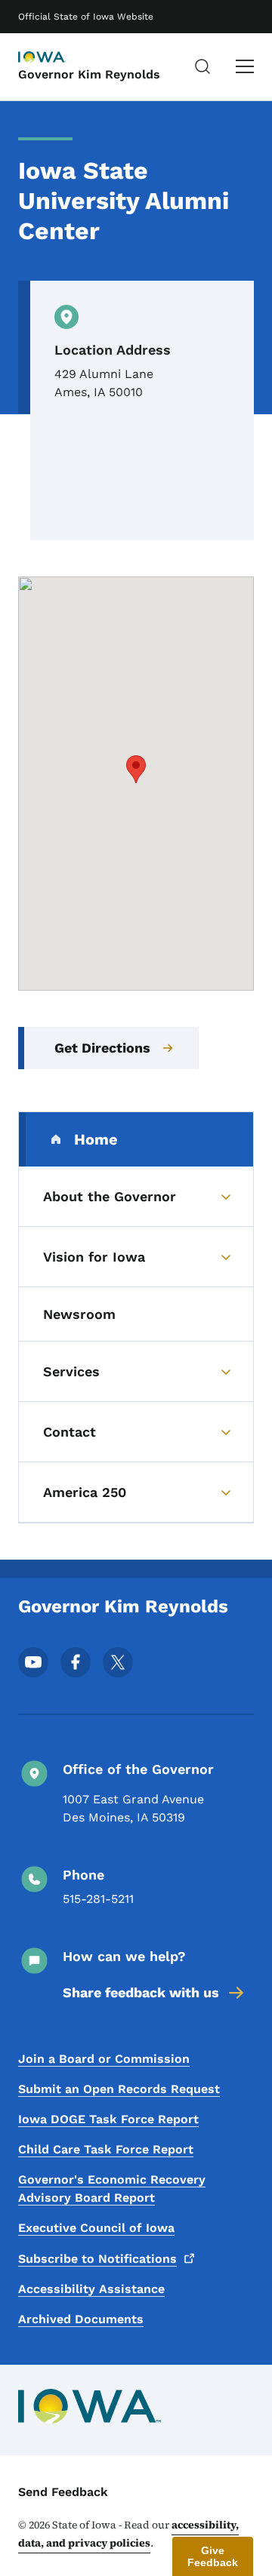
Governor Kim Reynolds (89, 74)
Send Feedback (63, 2492)
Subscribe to (97, 2259)
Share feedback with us (141, 1992)
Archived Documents (81, 2319)
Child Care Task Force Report (106, 2149)
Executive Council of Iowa (96, 2228)
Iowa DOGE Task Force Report (108, 2119)
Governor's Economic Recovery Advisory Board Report (112, 2189)
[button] (136, 769)
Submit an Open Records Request (119, 2089)
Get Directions (102, 1048)
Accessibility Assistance (91, 2289)
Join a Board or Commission (104, 2059)
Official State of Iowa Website (86, 17)
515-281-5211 (98, 1899)
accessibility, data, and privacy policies (128, 2534)
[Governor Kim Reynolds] (56, 58)
